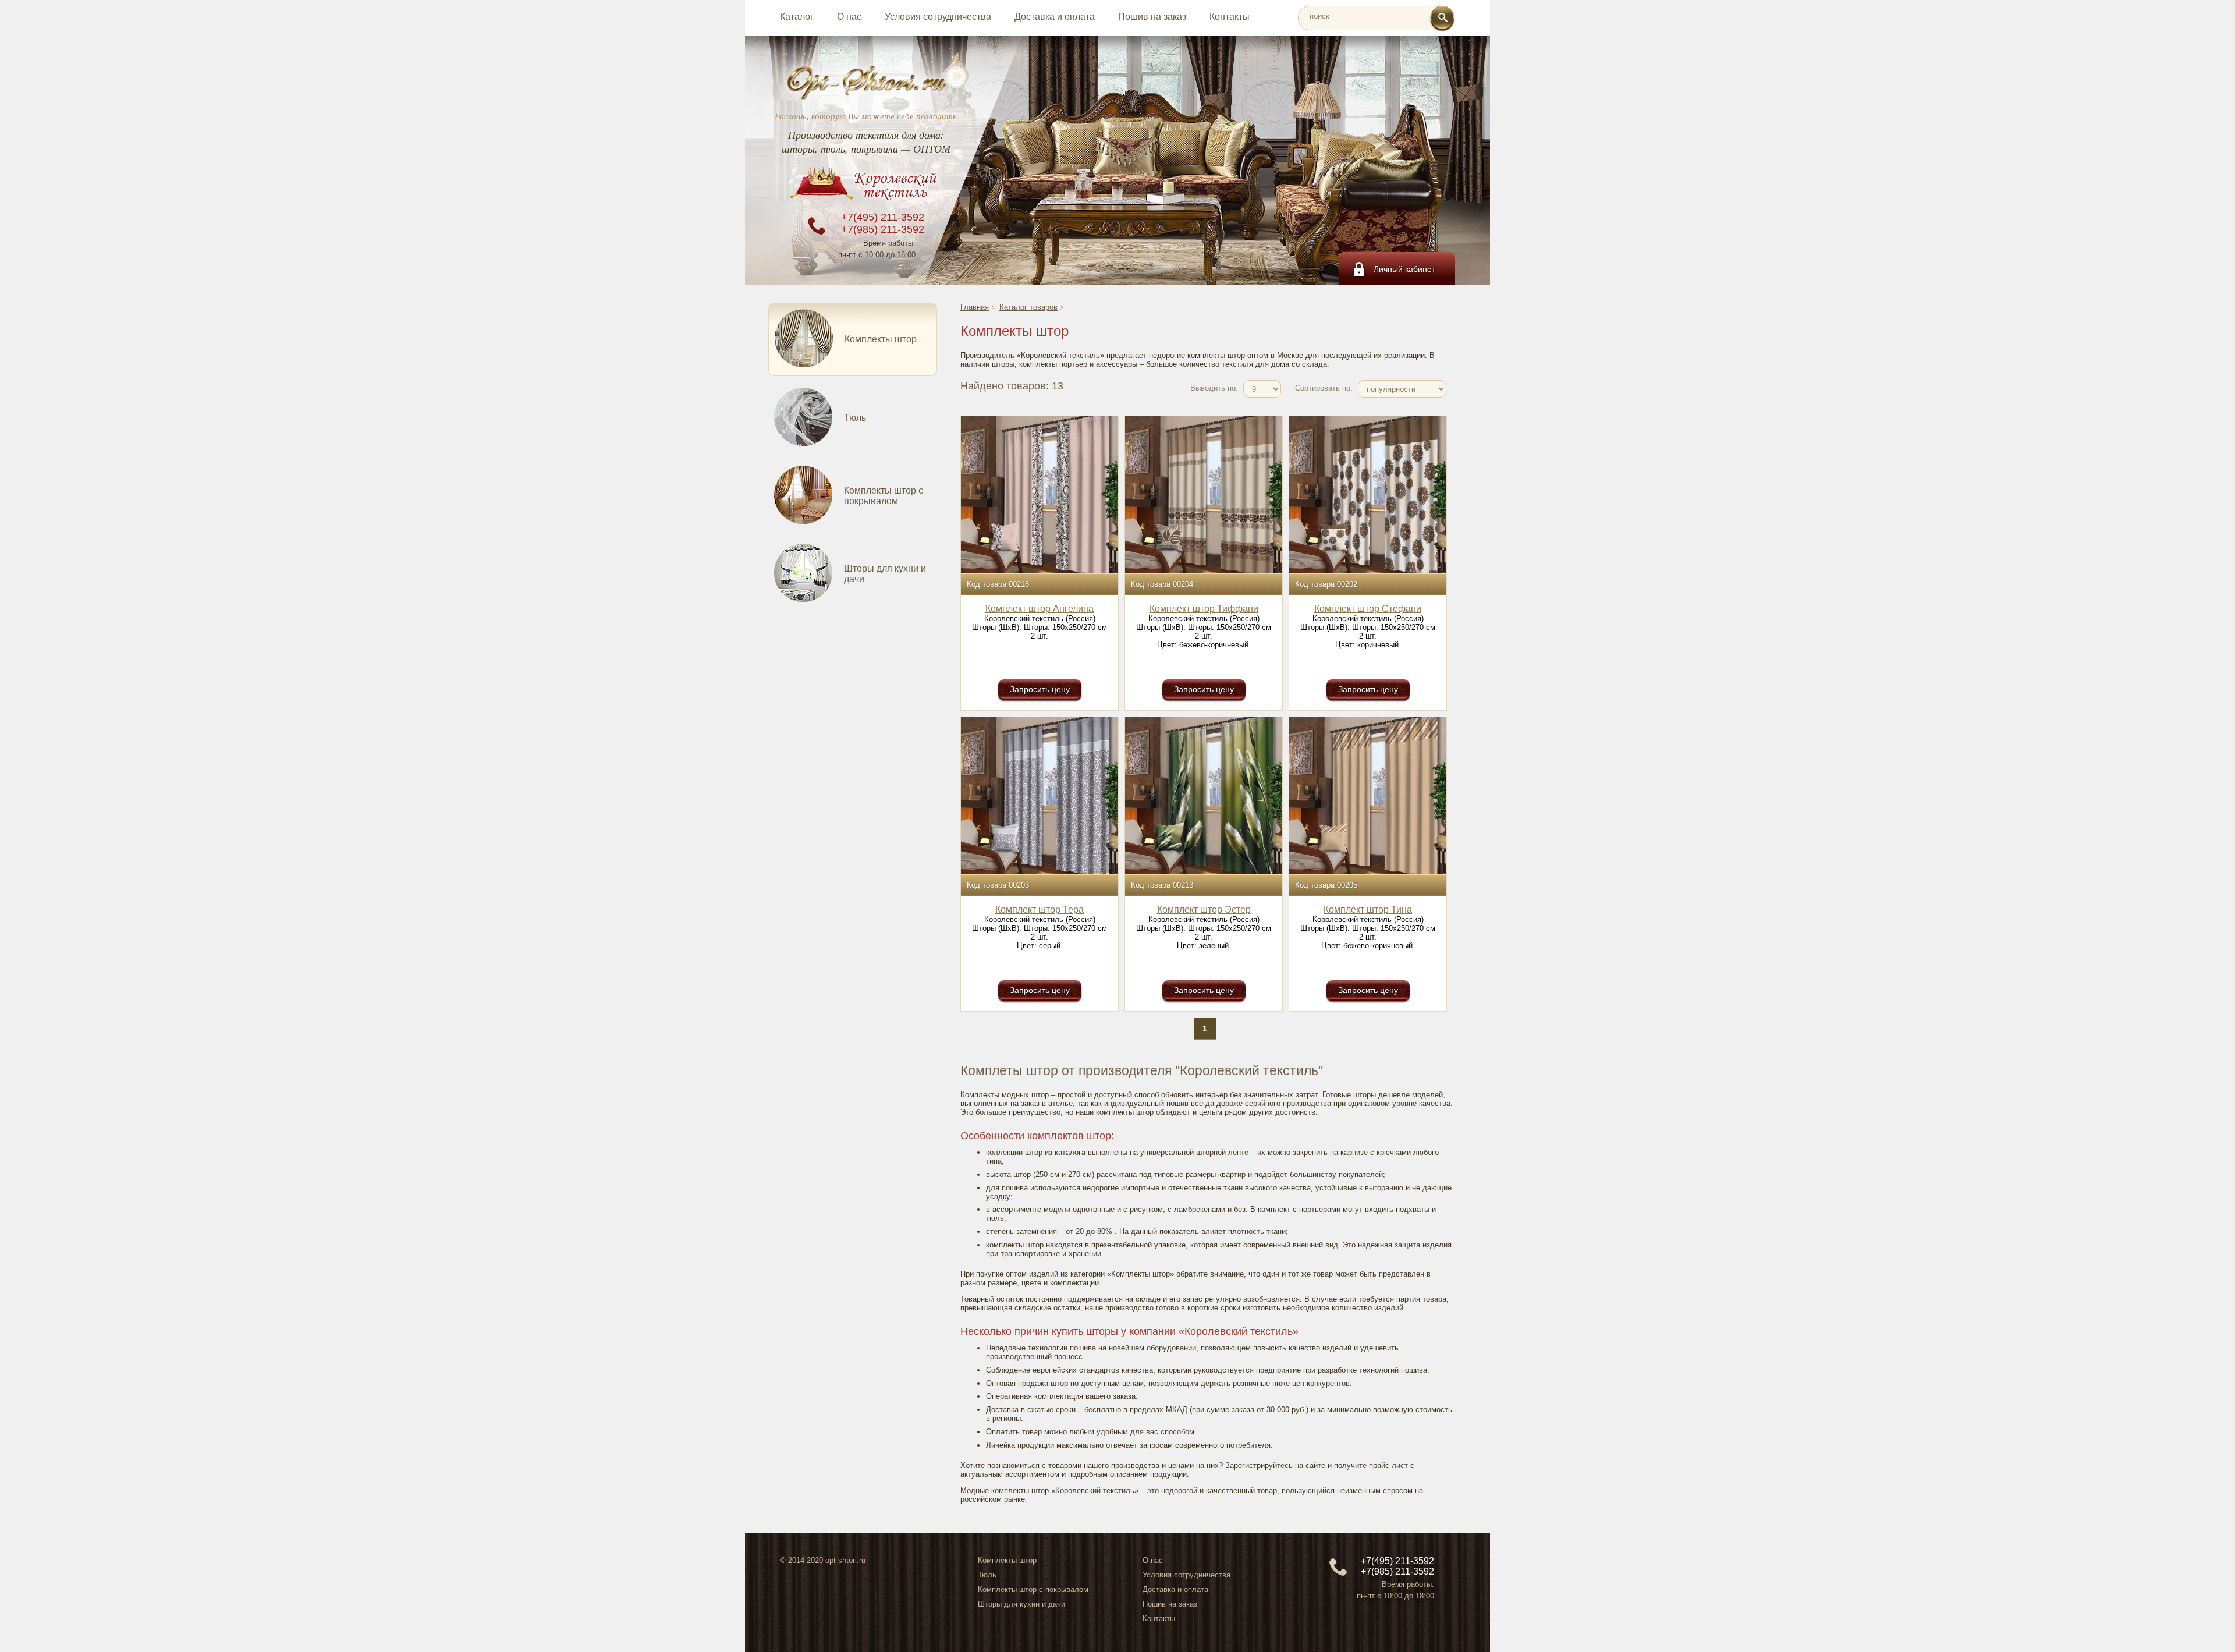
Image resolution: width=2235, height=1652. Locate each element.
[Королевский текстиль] (866, 186)
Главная (975, 307)
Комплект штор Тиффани (1204, 609)
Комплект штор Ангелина (1040, 609)
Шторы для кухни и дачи (1021, 1604)
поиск (1319, 16)
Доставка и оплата (1055, 17)
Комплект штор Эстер (1204, 910)
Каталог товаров (1028, 307)
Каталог (797, 17)
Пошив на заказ (1152, 17)
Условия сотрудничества (938, 17)
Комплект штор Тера (1040, 910)
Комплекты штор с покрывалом (1033, 1589)
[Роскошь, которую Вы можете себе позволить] (866, 82)
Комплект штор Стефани (1368, 609)
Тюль (987, 1575)
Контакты (1230, 17)
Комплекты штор (1007, 1560)
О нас (849, 17)
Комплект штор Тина (1368, 910)
